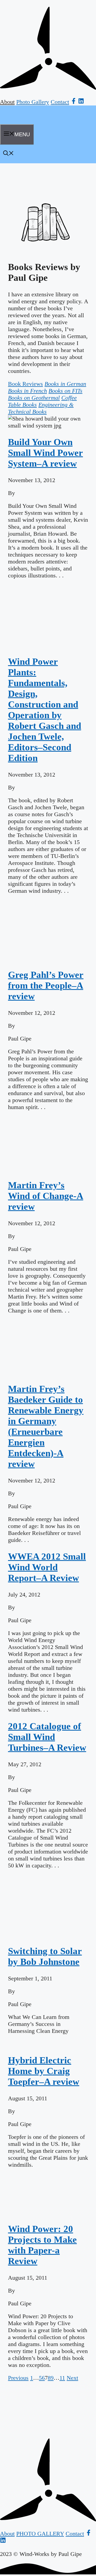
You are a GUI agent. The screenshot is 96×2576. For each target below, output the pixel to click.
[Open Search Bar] (9, 154)
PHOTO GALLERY (40, 2534)
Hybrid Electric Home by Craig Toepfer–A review (44, 2071)
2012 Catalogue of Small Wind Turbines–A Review (47, 1737)
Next (72, 2378)
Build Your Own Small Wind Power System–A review (45, 453)
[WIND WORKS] (17, 122)
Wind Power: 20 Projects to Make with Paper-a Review (42, 2245)
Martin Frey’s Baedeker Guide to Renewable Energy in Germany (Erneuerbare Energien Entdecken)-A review (46, 1426)
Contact (60, 102)
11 (62, 2378)
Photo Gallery (33, 102)
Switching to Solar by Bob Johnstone (45, 1956)
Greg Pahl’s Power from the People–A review (46, 986)
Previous (18, 2378)
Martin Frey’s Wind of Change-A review (46, 1196)
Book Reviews (25, 384)
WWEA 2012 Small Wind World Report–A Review (47, 1567)
